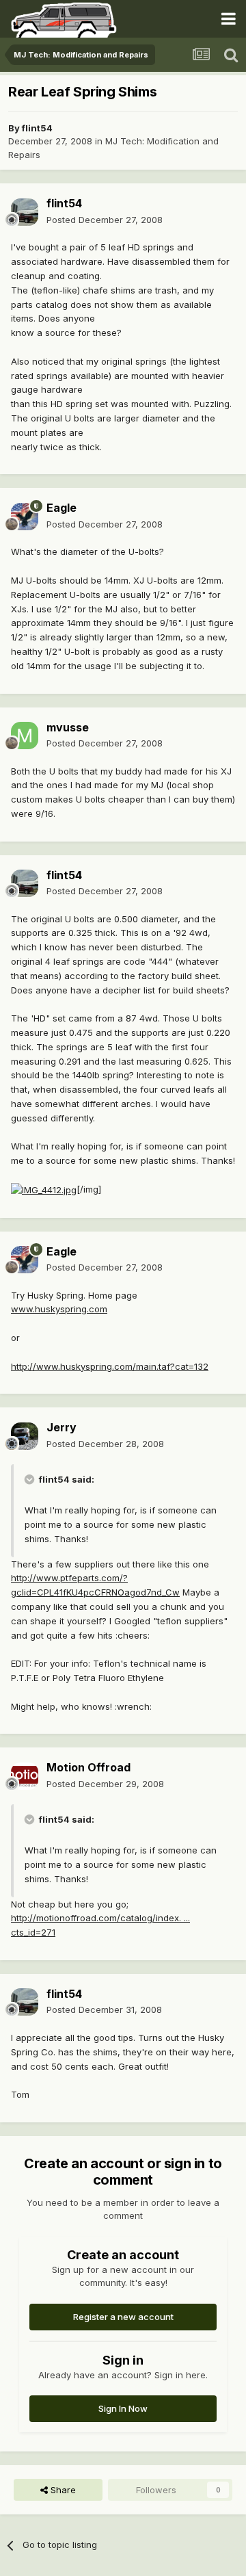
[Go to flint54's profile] (25, 212)
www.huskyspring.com (59, 1309)
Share (62, 2490)
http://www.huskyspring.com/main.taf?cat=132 (110, 1366)
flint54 (37, 128)
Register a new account (123, 2317)
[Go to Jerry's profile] (25, 1436)
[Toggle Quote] (31, 1479)
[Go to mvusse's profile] (25, 736)
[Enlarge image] (44, 1189)
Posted (105, 220)
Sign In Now (123, 2408)
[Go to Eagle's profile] (25, 517)
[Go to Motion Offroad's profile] (25, 1776)
